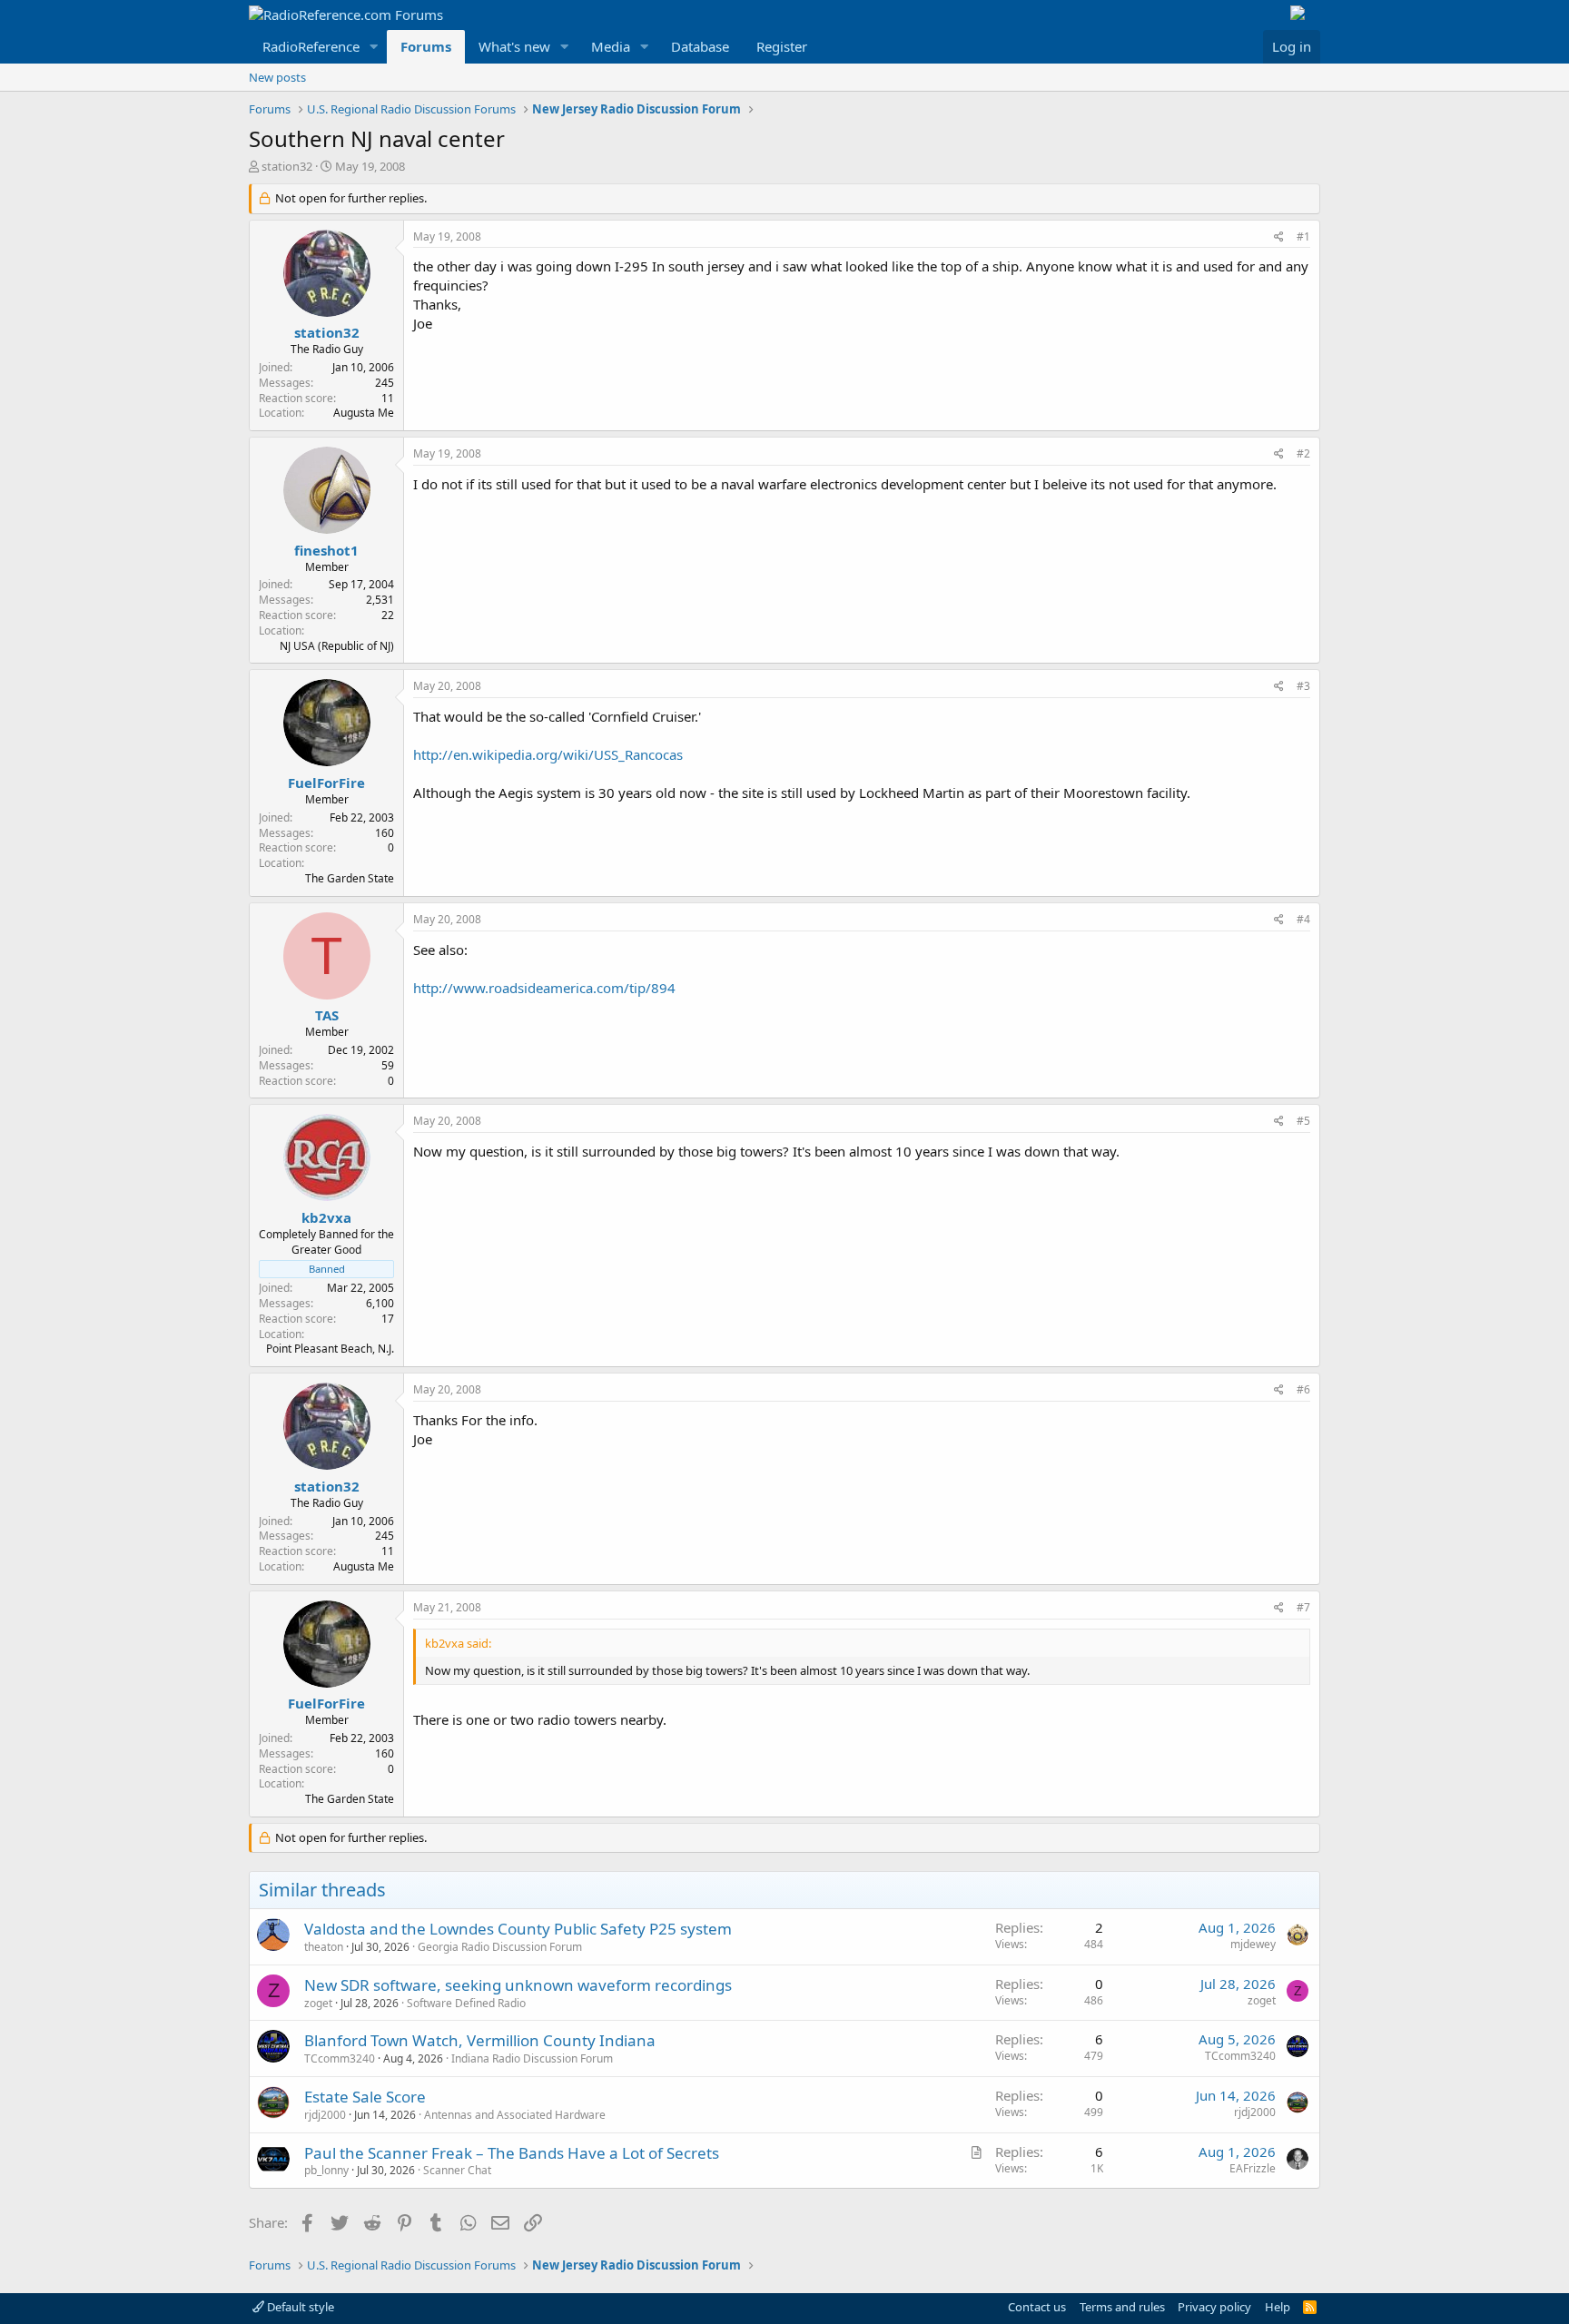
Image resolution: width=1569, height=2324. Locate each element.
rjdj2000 (325, 2115)
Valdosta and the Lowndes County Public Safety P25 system (518, 1929)
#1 (1303, 236)
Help (1278, 2307)
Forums (426, 46)
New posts (277, 77)
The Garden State (350, 878)
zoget (318, 2003)
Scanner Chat (457, 2170)
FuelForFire (326, 783)
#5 (1303, 1121)
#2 (1303, 453)
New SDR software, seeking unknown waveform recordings (518, 1985)
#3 (1303, 686)
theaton (324, 1947)
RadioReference (311, 46)
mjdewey (1253, 1944)
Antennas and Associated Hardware (515, 2115)
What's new (514, 46)
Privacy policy (1214, 2307)
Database (700, 46)
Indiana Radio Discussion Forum (532, 2058)
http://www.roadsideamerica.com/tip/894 (544, 988)
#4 (1303, 919)
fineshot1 (326, 550)
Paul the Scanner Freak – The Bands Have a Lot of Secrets (512, 2153)
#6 (1303, 1389)
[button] (374, 47)
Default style (299, 2307)
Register (782, 46)
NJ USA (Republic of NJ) (337, 646)
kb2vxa (326, 1217)
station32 (287, 166)
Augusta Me (364, 413)
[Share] (1279, 237)
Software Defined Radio (466, 2003)
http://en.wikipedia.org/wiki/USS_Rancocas (548, 754)
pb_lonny (326, 2170)
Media (611, 46)
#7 (1303, 1607)
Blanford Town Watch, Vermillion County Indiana (480, 2040)
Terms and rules (1122, 2307)
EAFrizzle (1253, 2168)
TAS (327, 1015)
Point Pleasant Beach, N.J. (330, 1349)
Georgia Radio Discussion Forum (500, 1947)
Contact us (1037, 2307)
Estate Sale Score (365, 2097)
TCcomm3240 (340, 2058)
